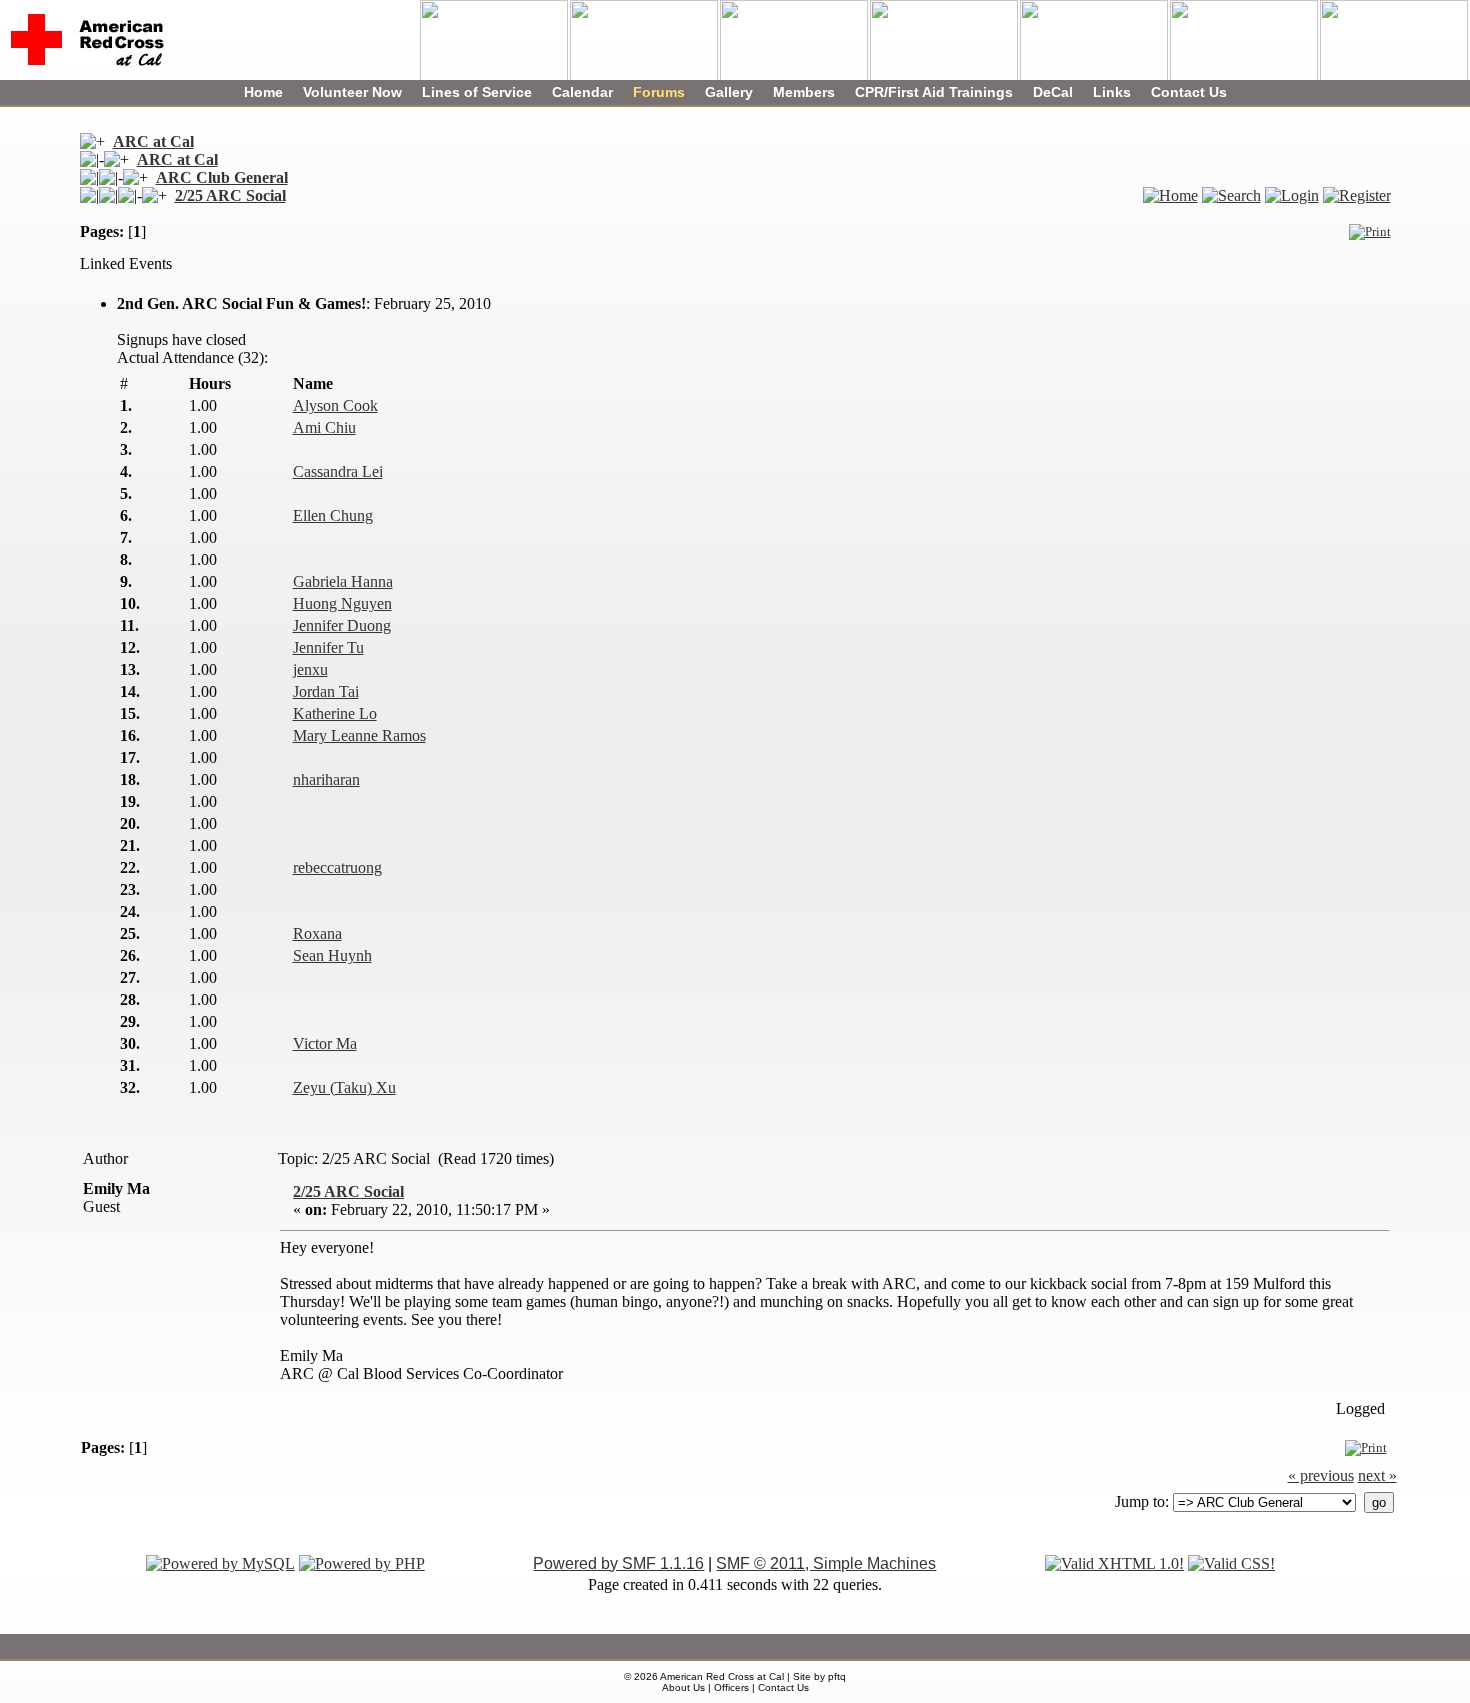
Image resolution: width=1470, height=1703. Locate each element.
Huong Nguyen (342, 603)
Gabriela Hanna (343, 581)
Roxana (317, 933)
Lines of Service (477, 92)
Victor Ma (325, 1043)
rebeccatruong (337, 867)
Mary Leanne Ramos (359, 735)
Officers (731, 1687)
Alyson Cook (335, 405)
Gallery (729, 92)
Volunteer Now (352, 92)
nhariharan (326, 779)
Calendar (582, 92)
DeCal (1053, 92)
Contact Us (1189, 92)
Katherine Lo (335, 713)
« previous (1321, 1475)
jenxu (310, 669)
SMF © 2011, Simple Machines (826, 1563)
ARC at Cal (153, 141)
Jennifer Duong (342, 625)
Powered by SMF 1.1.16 (618, 1563)
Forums (659, 92)
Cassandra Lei (338, 471)
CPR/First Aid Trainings (934, 92)
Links (1112, 92)
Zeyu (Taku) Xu (344, 1087)
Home (263, 92)
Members (804, 92)
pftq (837, 1676)
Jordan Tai (326, 691)
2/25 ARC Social (230, 195)
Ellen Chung (333, 515)
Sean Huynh (332, 955)
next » (1377, 1475)
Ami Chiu (324, 427)
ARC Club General (222, 177)
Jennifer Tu (328, 647)
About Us (683, 1687)
